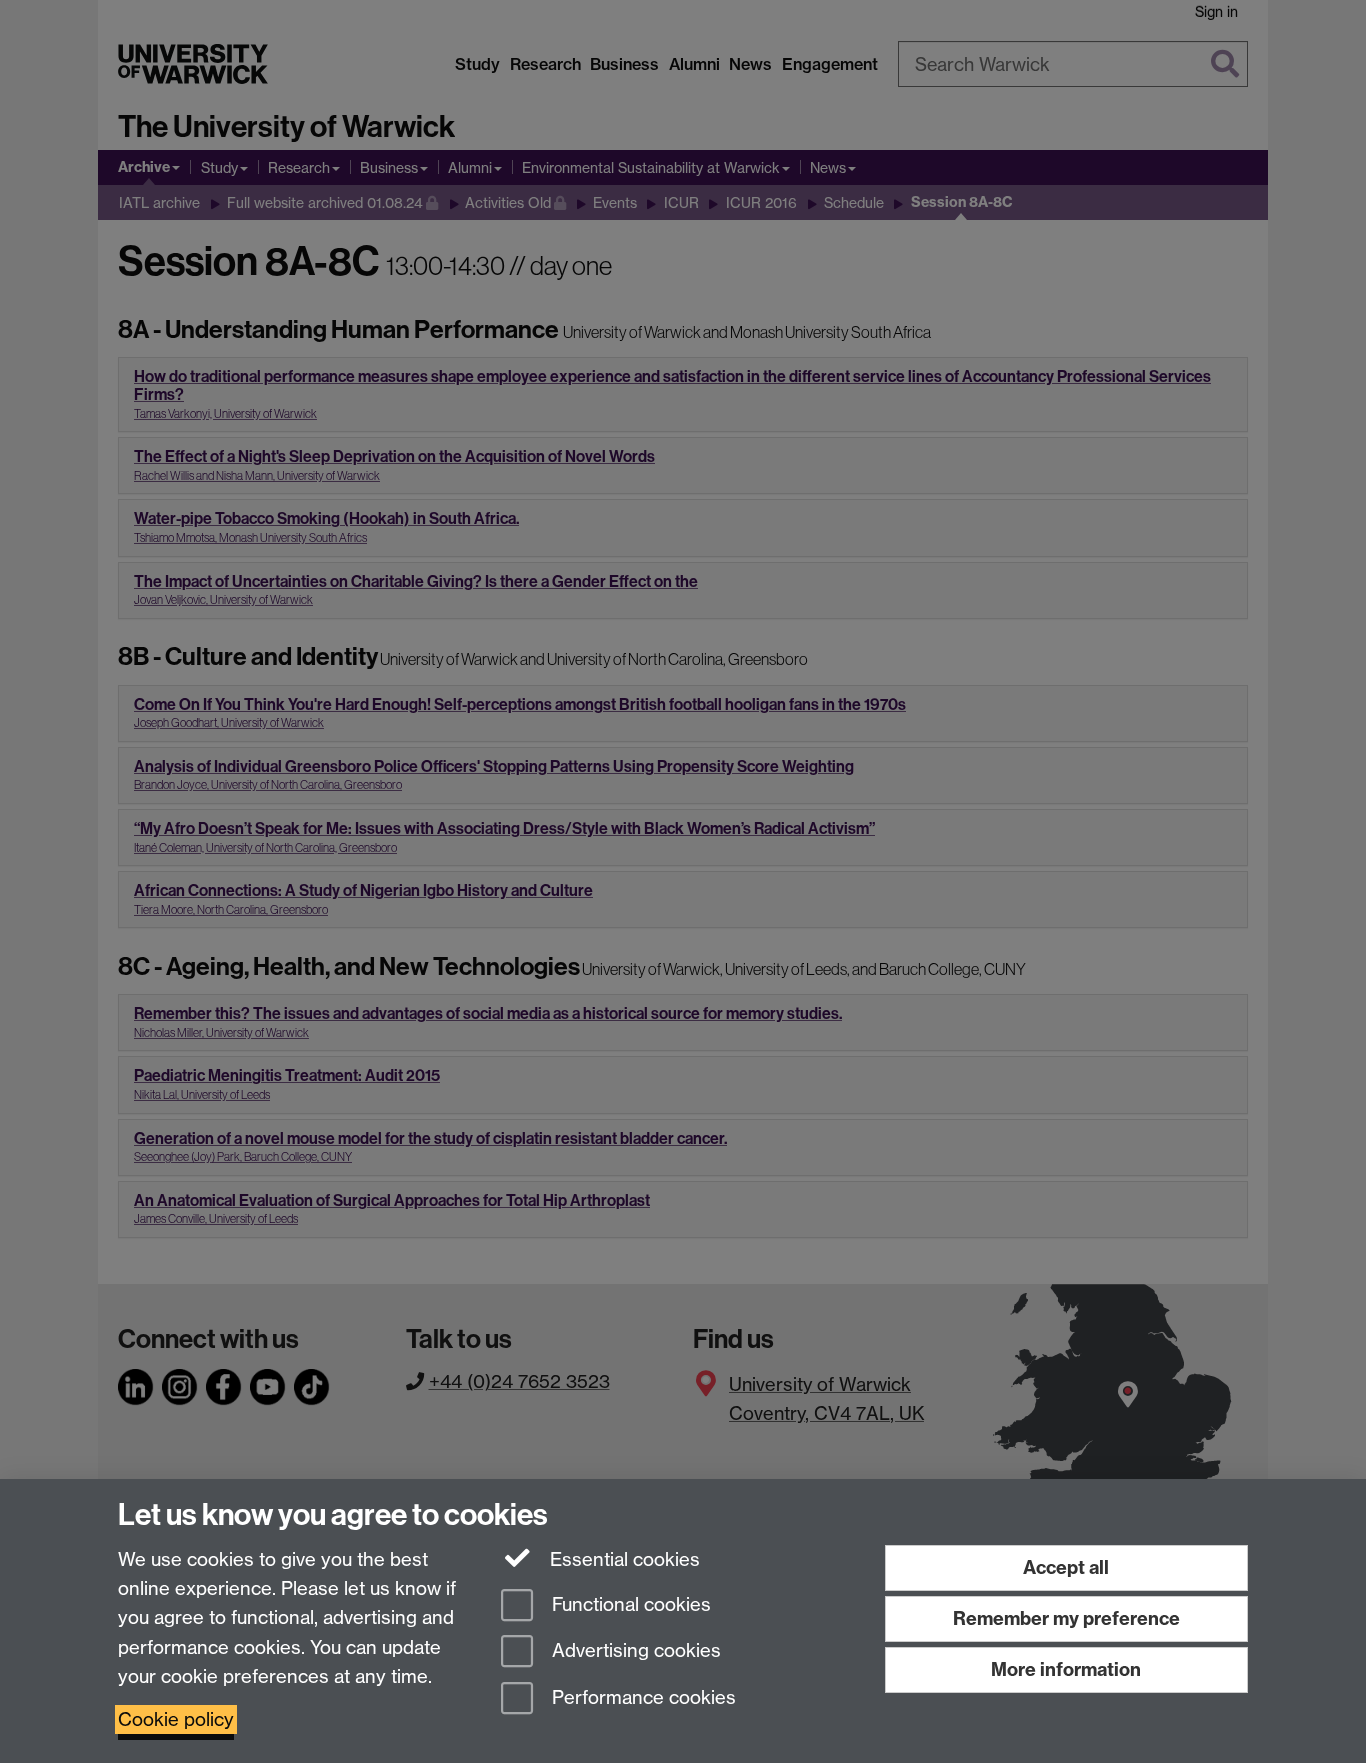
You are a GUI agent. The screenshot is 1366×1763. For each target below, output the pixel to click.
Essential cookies (622, 1559)
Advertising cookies (634, 1651)
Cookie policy (176, 1719)
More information (1066, 1669)
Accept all (1066, 1567)
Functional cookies (629, 1604)
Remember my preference (1066, 1618)
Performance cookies (641, 1698)
